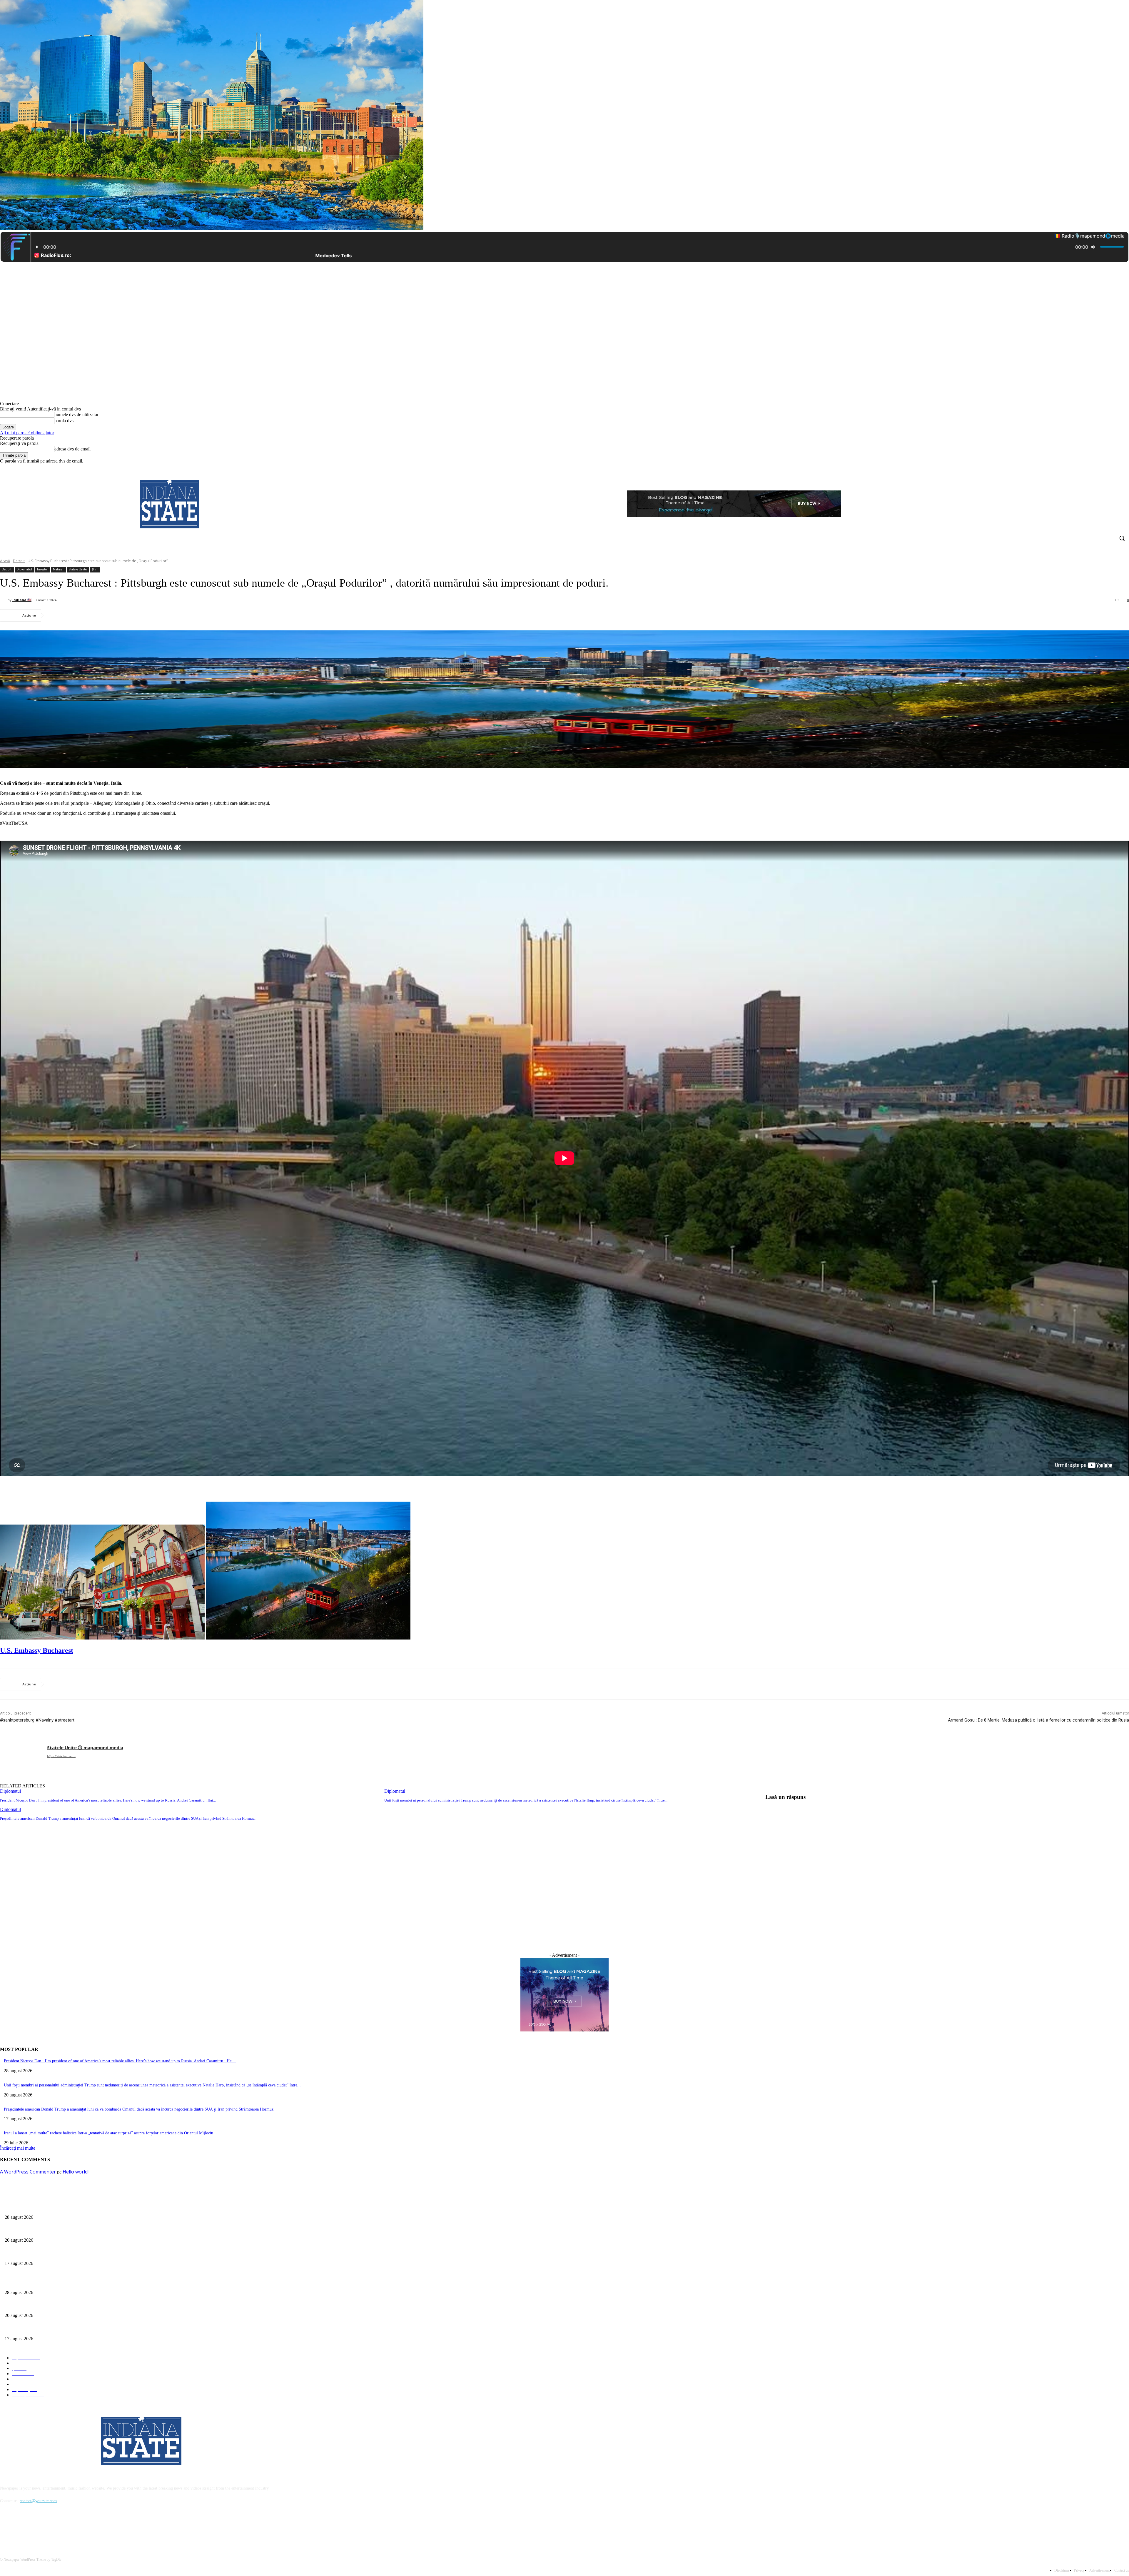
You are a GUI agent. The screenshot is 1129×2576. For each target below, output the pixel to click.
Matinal (58, 569)
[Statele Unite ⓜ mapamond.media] (24, 1760)
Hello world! (76, 2172)
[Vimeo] (1117, 468)
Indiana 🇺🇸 (22, 600)
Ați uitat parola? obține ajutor (27, 433)
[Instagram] (1101, 468)
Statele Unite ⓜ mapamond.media (85, 1747)
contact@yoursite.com (38, 2501)
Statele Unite (78, 569)
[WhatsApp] (121, 615)
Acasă (5, 561)
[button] (1122, 538)
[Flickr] (36, 2528)
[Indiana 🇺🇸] (4, 600)
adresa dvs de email (72, 449)
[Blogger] (6, 2528)
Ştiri (95, 569)
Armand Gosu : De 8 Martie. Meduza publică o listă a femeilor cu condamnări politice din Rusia (1038, 1720)
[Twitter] (1109, 468)
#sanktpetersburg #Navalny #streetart (37, 1720)
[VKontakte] (66, 2528)
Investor (42, 569)
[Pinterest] (99, 615)
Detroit (19, 561)
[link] (37, 1650)
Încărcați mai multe (18, 2148)
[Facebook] (1093, 468)
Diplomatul (24, 569)
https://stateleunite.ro (61, 1756)
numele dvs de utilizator (76, 414)
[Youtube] (1126, 468)
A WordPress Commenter (28, 2172)
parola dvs (64, 421)
